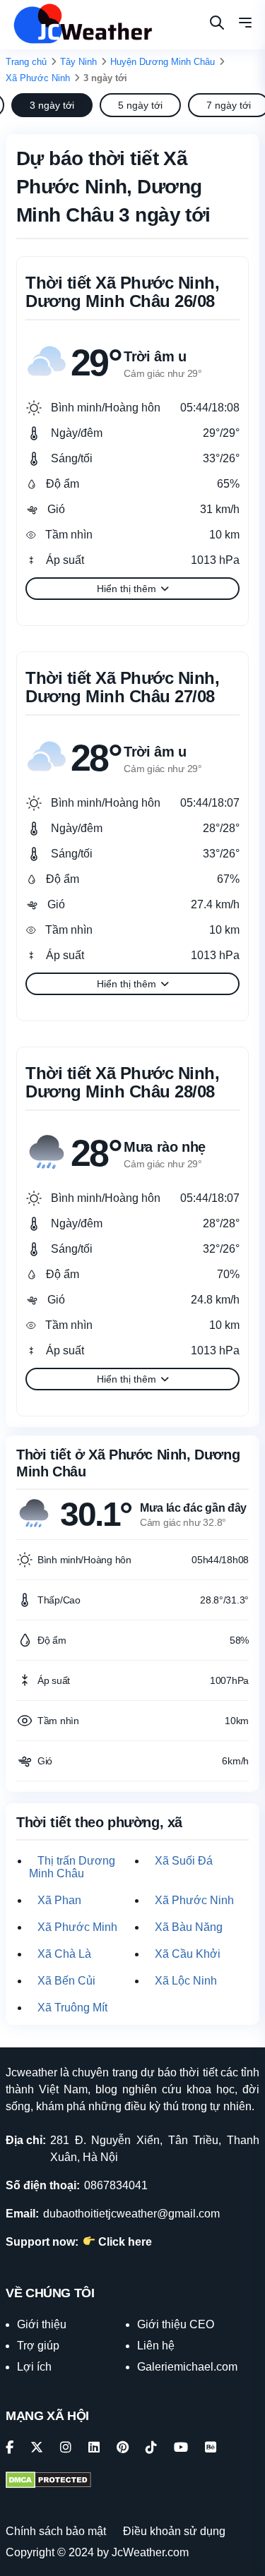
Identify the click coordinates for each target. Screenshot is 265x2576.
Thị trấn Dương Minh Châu (72, 1867)
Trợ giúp (38, 2346)
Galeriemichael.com (187, 2367)
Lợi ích (34, 2367)
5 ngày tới (140, 105)
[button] (245, 25)
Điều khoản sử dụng (174, 2531)
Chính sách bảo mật (56, 2531)
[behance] (211, 2448)
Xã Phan (59, 1900)
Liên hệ (156, 2346)
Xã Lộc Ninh (186, 1981)
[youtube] (181, 2448)
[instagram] (66, 2448)
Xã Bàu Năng (189, 1927)
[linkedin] (94, 2448)
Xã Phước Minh (77, 1927)
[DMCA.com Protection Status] (48, 2481)
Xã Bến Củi (66, 1981)
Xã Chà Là (64, 1954)
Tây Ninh (78, 62)
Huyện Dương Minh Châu (163, 62)
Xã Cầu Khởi (188, 1954)
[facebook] (10, 2448)
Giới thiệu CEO (176, 2324)
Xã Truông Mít (72, 2008)
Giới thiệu (42, 2324)
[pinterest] (123, 2448)
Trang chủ (26, 62)
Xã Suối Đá (184, 1861)
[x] (37, 2448)
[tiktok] (151, 2448)
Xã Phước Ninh (38, 78)
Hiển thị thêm (126, 589)
